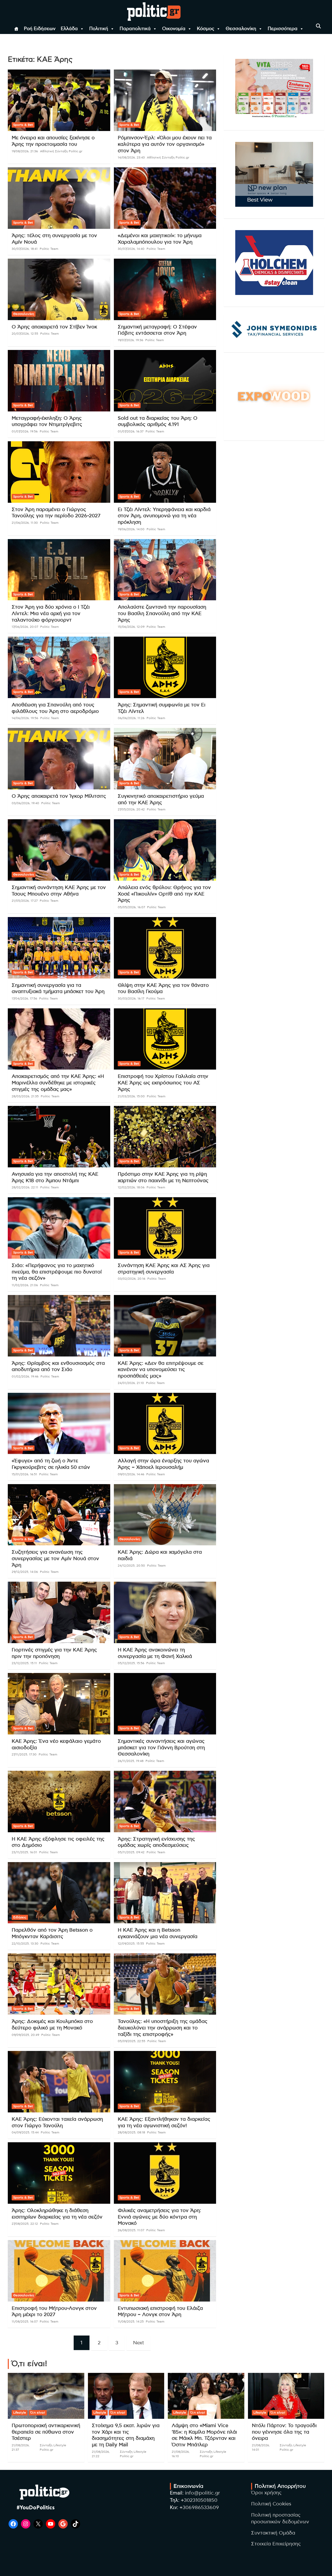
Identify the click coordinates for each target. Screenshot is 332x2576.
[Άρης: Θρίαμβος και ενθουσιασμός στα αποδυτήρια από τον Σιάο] (59, 1326)
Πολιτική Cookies (271, 2504)
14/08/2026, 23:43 (131, 157)
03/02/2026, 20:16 (132, 1279)
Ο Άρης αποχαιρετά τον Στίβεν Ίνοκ (54, 327)
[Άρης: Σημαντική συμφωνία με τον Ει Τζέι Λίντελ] (165, 667)
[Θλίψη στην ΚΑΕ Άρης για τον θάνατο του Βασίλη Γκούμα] (165, 948)
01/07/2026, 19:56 (25, 431)
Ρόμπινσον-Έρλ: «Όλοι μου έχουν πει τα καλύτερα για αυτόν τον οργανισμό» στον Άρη (165, 144)
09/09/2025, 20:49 (25, 2035)
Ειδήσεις (20, 1917)
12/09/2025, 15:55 (131, 1944)
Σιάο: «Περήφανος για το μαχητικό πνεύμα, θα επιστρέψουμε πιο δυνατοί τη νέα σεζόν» (57, 1272)
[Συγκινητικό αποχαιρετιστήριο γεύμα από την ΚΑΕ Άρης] (165, 759)
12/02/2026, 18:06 (131, 1187)
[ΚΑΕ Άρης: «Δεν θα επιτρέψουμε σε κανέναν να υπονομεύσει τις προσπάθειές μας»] (165, 1326)
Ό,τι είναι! (38, 2413)
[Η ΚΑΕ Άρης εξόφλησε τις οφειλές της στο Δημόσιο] (59, 1801)
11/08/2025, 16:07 (25, 2322)
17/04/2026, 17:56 (24, 998)
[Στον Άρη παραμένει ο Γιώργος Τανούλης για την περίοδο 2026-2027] (59, 472)
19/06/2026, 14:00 (131, 529)
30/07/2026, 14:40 (131, 249)
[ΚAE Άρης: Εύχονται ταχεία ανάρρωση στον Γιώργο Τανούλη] (59, 2082)
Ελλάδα (69, 29)
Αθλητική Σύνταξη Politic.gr (61, 151)
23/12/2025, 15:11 (24, 1663)
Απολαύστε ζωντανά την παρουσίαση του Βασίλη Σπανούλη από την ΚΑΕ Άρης (162, 614)
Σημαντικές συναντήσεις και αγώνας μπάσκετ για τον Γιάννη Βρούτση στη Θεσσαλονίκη (161, 1748)
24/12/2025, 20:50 (131, 1566)
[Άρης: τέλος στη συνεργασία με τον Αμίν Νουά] (59, 198)
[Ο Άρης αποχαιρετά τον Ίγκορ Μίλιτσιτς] (59, 759)
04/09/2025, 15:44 (25, 2132)
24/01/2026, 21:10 (131, 1383)
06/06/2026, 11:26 (131, 718)
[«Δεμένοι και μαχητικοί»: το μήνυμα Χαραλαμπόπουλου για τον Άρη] (165, 198)
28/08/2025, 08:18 (131, 2132)
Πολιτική (99, 29)
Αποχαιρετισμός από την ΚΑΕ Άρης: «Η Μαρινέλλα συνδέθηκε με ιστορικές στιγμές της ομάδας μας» (58, 1083)
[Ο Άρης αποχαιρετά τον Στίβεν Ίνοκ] (59, 289)
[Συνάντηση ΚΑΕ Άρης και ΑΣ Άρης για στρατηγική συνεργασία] (165, 1228)
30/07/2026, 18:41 (25, 249)
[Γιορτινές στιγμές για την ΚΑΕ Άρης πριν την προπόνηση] (59, 1612)
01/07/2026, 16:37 (131, 431)
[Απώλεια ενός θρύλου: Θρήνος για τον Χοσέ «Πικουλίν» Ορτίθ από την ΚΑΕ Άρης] (165, 850)
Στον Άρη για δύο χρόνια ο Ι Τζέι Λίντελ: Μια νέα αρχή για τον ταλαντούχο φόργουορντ (51, 614)
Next (139, 2343)
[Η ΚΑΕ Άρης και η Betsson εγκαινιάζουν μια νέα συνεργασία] (165, 1893)
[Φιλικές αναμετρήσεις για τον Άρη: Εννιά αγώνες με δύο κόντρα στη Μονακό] (165, 2173)
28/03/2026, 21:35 (25, 1096)
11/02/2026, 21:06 (25, 1285)
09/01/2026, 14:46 (131, 1474)
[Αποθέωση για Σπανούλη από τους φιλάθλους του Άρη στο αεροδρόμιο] (59, 667)
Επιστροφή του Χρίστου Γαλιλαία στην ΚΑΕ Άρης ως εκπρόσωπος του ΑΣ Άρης (163, 1083)
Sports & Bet (23, 125)
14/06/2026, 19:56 (25, 718)
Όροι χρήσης (266, 2493)
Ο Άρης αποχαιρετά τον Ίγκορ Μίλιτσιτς (59, 796)
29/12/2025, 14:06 (25, 1572)
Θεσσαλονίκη (241, 29)
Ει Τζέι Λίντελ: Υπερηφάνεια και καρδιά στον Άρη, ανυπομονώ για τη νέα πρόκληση (164, 516)
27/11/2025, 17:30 (24, 1754)
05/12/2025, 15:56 (131, 1663)
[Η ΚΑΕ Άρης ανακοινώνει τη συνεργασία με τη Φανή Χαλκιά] (165, 1612)
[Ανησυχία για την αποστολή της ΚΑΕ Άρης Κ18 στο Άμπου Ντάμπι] (59, 1137)
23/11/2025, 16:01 (24, 1852)
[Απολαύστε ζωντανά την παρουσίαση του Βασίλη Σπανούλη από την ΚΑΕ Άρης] (165, 570)
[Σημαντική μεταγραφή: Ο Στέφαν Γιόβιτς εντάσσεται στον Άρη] (165, 289)
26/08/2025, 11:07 (131, 2230)
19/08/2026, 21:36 (25, 151)
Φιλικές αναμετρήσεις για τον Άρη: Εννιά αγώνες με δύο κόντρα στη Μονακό (159, 2217)
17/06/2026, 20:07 (25, 627)
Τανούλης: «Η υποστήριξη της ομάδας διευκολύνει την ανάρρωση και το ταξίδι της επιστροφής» (163, 2028)
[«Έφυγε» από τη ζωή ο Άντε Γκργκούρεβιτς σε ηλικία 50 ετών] (59, 1423)
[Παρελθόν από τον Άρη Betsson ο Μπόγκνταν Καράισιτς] (59, 1893)
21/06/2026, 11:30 (25, 523)
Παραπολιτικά (135, 29)
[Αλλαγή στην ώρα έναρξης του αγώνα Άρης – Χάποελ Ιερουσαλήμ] (165, 1423)
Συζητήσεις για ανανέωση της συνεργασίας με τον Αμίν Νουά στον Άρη (55, 1559)
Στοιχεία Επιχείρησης (276, 2544)
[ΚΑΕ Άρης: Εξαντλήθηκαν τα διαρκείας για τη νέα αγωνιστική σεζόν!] (165, 2082)
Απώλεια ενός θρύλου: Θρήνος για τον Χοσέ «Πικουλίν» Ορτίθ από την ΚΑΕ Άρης (164, 894)
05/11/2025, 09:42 (131, 1852)
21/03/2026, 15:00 (131, 1096)
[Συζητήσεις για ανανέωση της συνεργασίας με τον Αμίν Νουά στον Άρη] (59, 1515)
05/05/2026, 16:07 (131, 907)
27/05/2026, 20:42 (131, 809)
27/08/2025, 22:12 (25, 2224)
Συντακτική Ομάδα (273, 2533)
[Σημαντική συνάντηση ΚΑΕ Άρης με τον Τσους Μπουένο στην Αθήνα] (59, 850)
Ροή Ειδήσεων (40, 29)
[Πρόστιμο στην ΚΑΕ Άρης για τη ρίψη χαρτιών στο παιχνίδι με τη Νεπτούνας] (165, 1137)
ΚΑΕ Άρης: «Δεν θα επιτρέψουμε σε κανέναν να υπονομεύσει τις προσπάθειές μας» (161, 1370)
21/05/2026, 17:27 (25, 901)
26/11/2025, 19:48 (131, 1761)
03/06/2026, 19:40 (25, 803)
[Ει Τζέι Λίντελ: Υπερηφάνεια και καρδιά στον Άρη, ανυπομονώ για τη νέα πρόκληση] (165, 472)
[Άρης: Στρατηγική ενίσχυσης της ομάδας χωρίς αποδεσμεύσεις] (165, 1801)
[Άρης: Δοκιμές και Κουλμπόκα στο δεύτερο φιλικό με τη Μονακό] (59, 1984)
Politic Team (49, 249)
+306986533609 (199, 2508)
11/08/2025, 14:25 (131, 2322)
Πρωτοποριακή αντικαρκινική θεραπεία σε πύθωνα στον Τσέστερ (46, 2432)
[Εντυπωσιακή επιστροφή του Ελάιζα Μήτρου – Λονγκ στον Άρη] (165, 2271)
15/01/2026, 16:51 (24, 1474)
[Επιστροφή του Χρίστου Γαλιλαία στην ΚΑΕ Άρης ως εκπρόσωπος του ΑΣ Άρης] (165, 1039)
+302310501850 (199, 2500)
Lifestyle (20, 2413)
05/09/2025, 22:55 (132, 2041)
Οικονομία (174, 29)
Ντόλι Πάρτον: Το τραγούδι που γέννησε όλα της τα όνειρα (284, 2432)
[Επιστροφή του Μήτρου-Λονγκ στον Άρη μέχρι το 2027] (59, 2271)
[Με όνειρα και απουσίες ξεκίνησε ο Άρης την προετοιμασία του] (59, 100)
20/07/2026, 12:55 (25, 334)
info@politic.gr (202, 2493)
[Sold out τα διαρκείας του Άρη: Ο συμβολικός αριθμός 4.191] (165, 381)
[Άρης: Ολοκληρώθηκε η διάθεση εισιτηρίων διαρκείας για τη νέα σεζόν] (59, 2173)
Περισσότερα (283, 29)
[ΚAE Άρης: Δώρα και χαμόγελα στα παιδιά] (165, 1515)
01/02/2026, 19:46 (25, 1376)
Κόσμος (206, 29)
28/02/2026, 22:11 (25, 1187)
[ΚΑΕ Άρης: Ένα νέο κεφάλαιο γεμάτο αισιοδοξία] (59, 1704)
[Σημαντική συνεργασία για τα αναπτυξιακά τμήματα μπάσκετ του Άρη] (59, 948)
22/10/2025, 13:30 (25, 1944)
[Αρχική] (16, 29)
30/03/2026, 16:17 (131, 998)
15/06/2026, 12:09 (131, 627)
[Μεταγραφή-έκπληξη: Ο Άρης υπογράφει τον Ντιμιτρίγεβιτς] (59, 381)
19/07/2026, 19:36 (130, 340)
